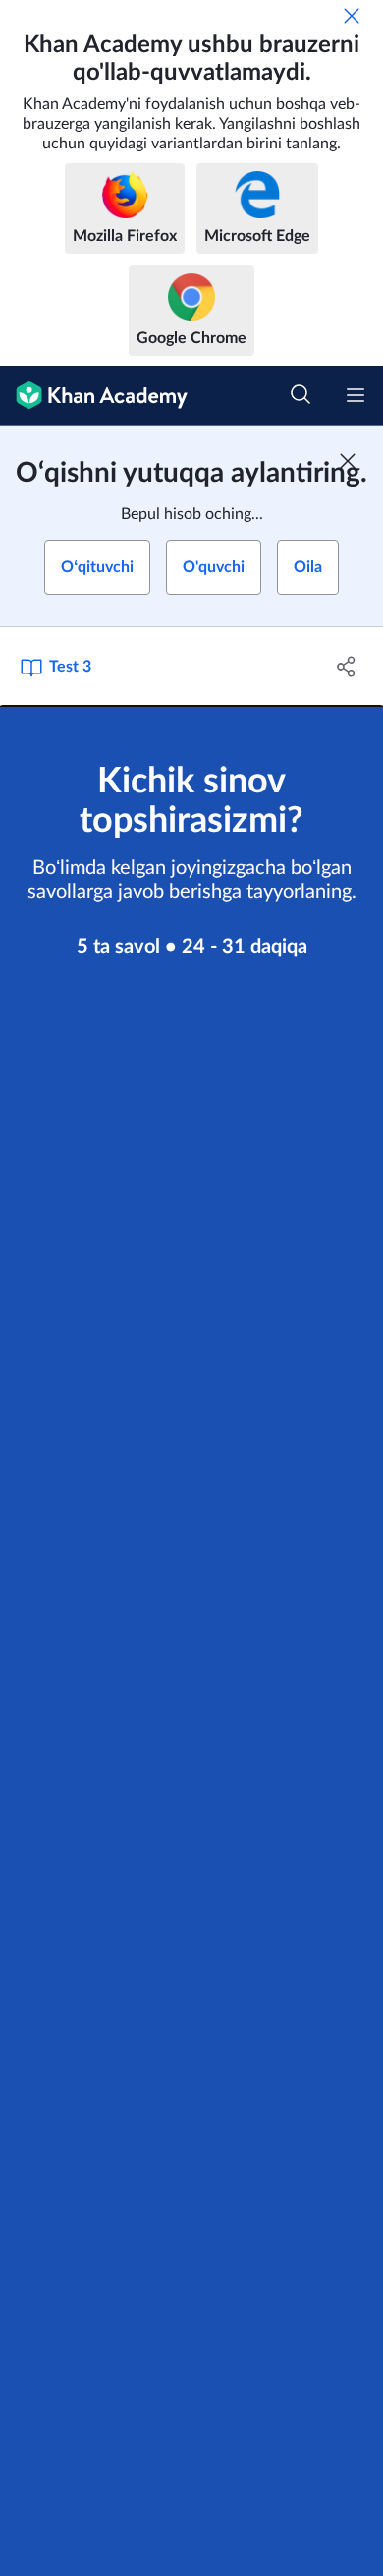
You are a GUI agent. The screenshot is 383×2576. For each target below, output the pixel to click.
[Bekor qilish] (352, 16)
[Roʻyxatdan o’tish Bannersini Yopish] (348, 461)
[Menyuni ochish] (356, 395)
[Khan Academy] (94, 396)
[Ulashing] (346, 667)
